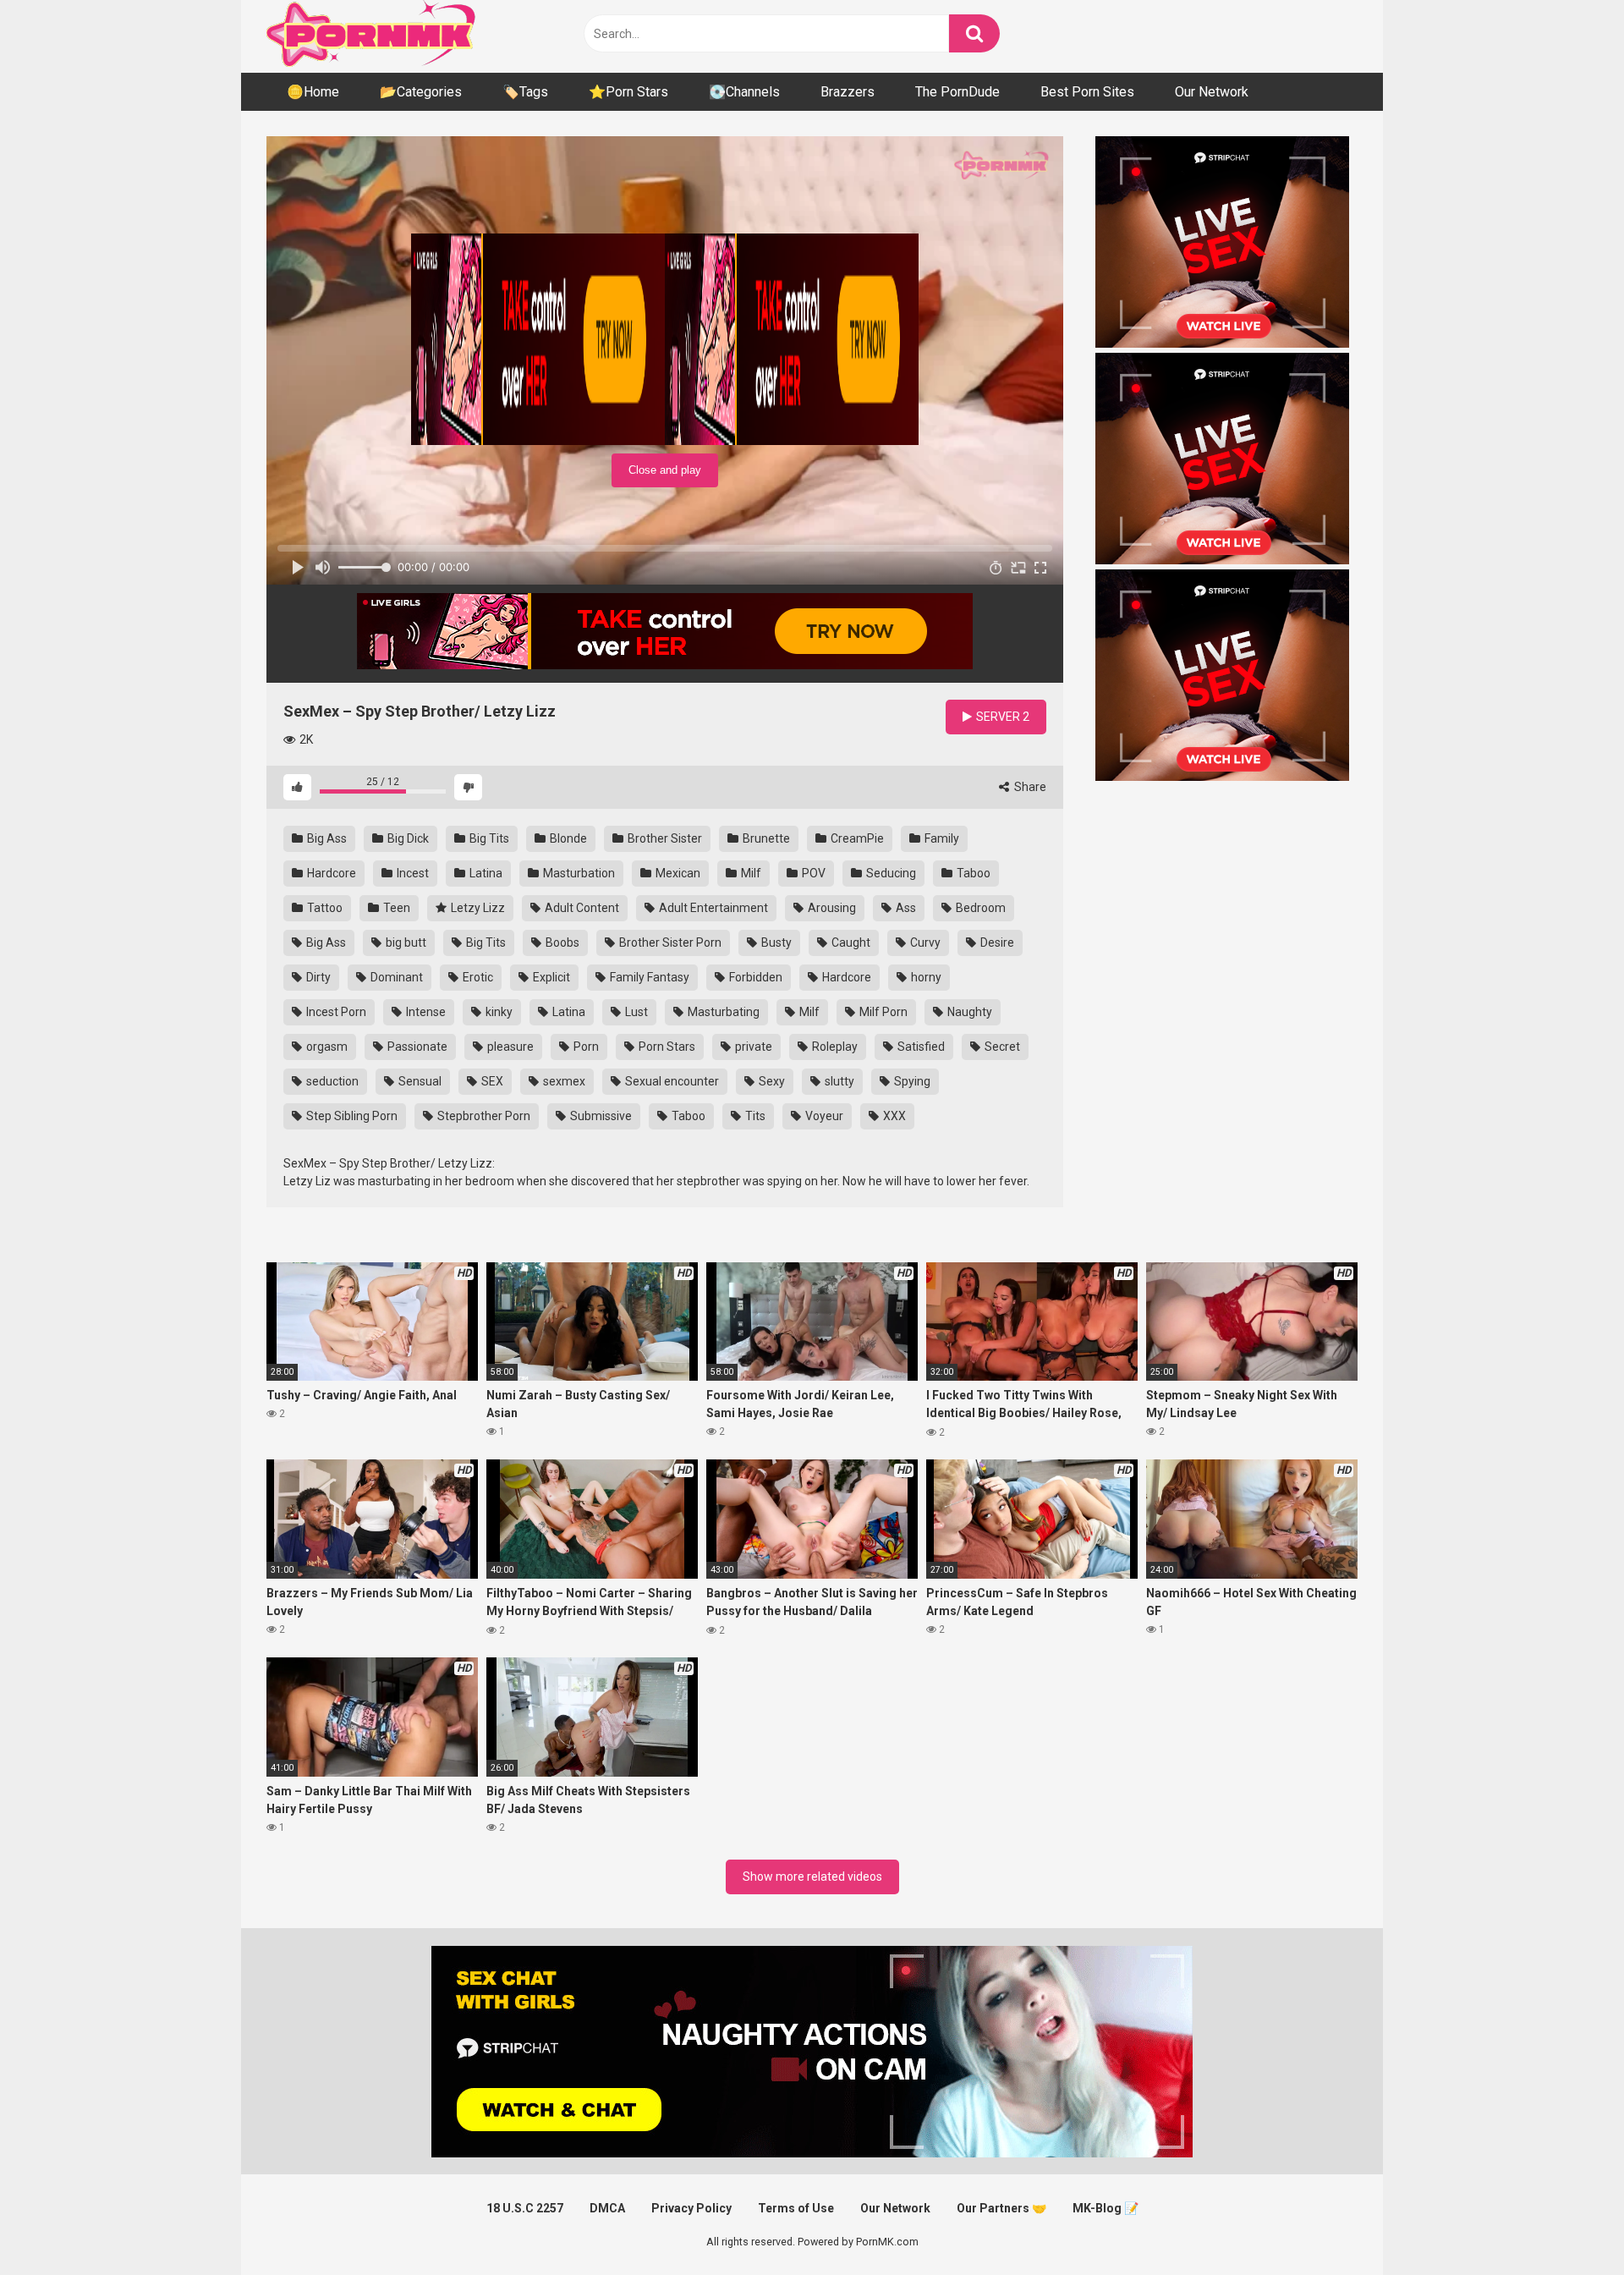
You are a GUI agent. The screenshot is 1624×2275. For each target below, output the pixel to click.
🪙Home (313, 92)
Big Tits (488, 838)
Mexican (677, 873)
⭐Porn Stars (628, 92)
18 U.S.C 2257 (525, 2208)
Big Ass (326, 838)
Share (1029, 787)
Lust (635, 1012)
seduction (331, 1081)
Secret (1001, 1047)
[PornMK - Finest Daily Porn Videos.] (372, 36)
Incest (411, 873)
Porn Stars (666, 1047)
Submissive (600, 1116)
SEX (491, 1081)
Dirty (317, 977)
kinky (498, 1012)
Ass (905, 908)
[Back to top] (1567, 2224)
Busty (775, 942)
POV (812, 873)
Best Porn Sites (1087, 92)
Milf (750, 873)
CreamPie (856, 838)
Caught (850, 942)
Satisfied (920, 1047)
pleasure (509, 1047)
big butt (405, 942)
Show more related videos (812, 1877)
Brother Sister (664, 838)
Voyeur (823, 1116)
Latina (485, 873)
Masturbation (578, 873)
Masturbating (722, 1012)
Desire (996, 942)
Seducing (890, 873)
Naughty (968, 1012)
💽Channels (744, 92)
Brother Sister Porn (669, 942)
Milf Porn (882, 1012)
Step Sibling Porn (351, 1116)
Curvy (924, 942)
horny (925, 977)
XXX (893, 1116)
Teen (395, 908)
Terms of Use (796, 2208)
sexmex (563, 1081)
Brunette (765, 838)
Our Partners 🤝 (1001, 2208)
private (752, 1047)
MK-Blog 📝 (1106, 2208)
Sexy (771, 1081)
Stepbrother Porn (483, 1116)
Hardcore (330, 873)
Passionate (416, 1047)
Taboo (972, 873)
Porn (585, 1047)
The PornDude (957, 92)
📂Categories (421, 92)
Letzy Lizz (477, 908)
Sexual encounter (671, 1081)
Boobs (561, 942)
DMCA (607, 2208)
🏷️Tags (525, 92)
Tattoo (324, 908)
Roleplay (834, 1047)
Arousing (831, 908)
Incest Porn (335, 1012)
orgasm (326, 1047)
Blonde (567, 838)
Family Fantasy (648, 977)
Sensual (419, 1081)
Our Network (1212, 92)
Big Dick (407, 838)
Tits (754, 1116)
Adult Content (581, 908)
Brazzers (848, 92)
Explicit (550, 977)
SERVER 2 (1001, 717)
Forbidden (754, 977)
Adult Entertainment (712, 908)
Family (941, 838)
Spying (911, 1081)
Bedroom (979, 908)
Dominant (395, 977)
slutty (838, 1081)
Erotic (477, 977)
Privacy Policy (691, 2208)
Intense (425, 1012)
